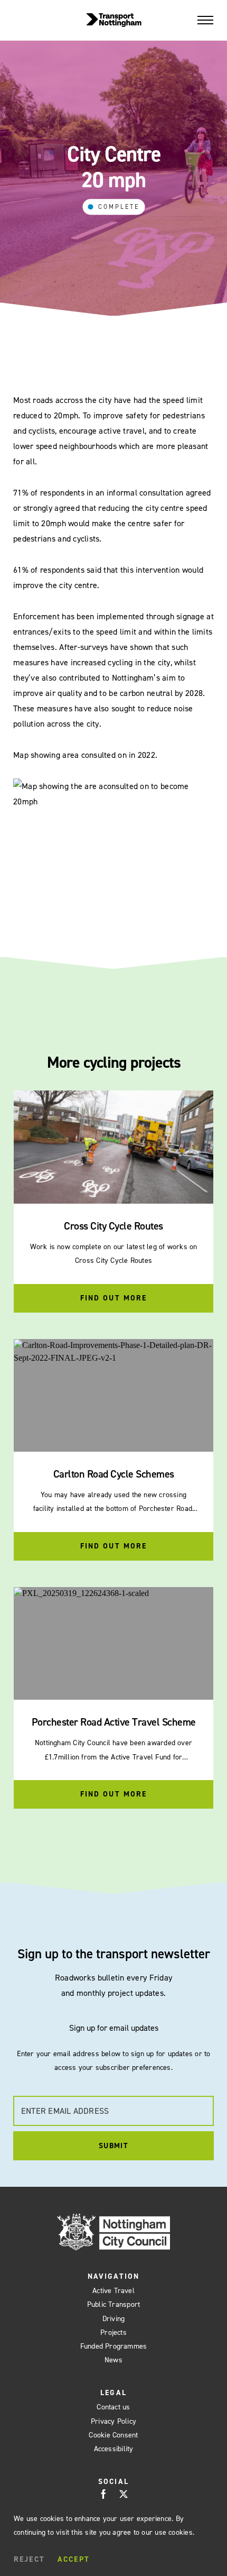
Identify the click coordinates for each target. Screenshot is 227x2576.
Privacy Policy (113, 2421)
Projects (113, 2332)
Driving (114, 2319)
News (113, 2360)
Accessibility (114, 2449)
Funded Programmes (114, 2346)
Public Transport (114, 2304)
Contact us (113, 2407)
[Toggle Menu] (205, 20)
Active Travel (113, 2291)
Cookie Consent (113, 2435)
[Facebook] (103, 2494)
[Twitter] (124, 2494)
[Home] (114, 20)
